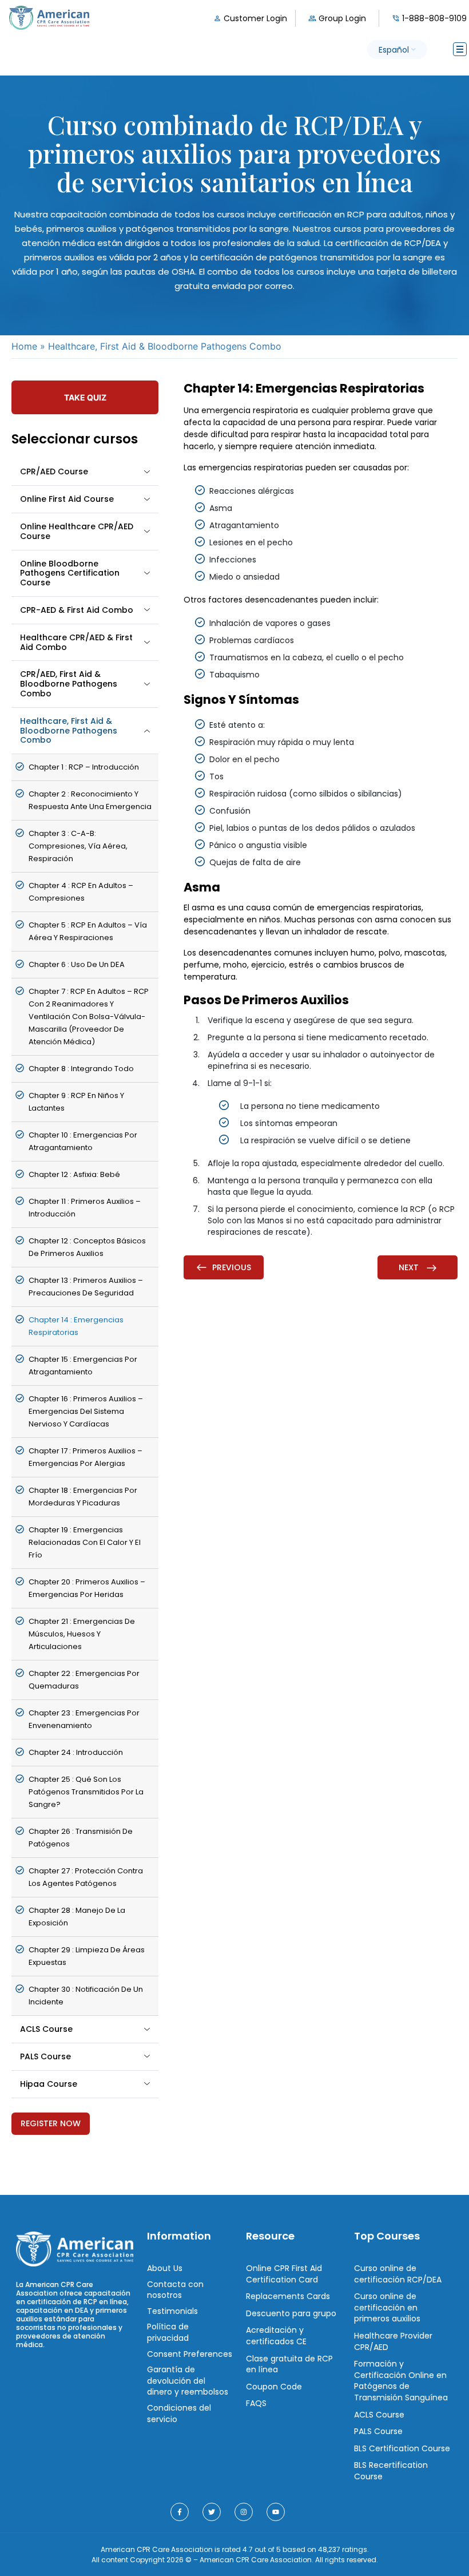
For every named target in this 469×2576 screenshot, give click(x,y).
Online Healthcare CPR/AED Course (77, 531)
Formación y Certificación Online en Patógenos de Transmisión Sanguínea (401, 2381)
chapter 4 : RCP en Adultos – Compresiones (81, 892)
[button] (397, 49)
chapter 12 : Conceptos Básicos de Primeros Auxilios (87, 1247)
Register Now (51, 2123)
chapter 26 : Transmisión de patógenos (81, 1838)
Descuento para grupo (291, 2313)
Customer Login (255, 18)
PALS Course (45, 2056)
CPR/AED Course (54, 471)
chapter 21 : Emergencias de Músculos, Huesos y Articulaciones (82, 1634)
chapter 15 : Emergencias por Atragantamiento (83, 1366)
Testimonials (172, 2311)
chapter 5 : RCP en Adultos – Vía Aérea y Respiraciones (88, 931)
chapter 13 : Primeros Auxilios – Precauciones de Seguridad (86, 1287)
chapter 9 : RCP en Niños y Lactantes (76, 1102)
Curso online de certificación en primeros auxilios (387, 2307)
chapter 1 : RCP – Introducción (84, 767)
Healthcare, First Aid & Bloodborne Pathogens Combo (69, 731)
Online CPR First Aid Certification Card (284, 2274)
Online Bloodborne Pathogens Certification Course (70, 573)
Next (410, 1267)
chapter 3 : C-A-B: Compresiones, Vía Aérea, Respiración (78, 846)
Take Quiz (85, 397)
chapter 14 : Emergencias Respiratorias (76, 1326)
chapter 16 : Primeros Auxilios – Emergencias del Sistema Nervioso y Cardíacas (86, 1411)
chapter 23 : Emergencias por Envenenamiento (84, 1719)
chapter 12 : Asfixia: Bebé (74, 1174)
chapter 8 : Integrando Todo (81, 1069)
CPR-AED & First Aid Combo (77, 610)
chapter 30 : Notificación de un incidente (86, 1996)
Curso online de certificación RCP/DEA (398, 2274)
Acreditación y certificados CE (276, 2336)
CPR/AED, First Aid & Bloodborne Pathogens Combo (69, 684)
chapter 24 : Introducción (76, 1752)
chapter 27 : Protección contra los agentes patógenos (86, 1877)
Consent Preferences (190, 2353)
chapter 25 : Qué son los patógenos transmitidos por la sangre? (86, 1792)
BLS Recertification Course (391, 2471)
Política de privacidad (168, 2332)
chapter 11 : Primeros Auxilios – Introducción (85, 1208)
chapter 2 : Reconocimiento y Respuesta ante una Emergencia (90, 800)
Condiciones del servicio (179, 2413)
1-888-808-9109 (434, 18)
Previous (232, 1267)
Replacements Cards (288, 2296)
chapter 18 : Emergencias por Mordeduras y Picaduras (83, 1497)
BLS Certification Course (402, 2448)
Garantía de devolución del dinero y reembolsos (188, 2381)
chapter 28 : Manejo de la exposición (77, 1917)
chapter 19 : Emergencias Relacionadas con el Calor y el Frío (85, 1542)
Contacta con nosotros (175, 2289)
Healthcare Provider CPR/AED (393, 2341)
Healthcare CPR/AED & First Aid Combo (76, 642)
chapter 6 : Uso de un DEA (77, 964)
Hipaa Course (49, 2084)
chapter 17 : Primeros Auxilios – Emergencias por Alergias (86, 1457)
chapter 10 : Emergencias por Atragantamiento (83, 1141)
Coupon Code (274, 2386)
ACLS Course (46, 2029)
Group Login (342, 18)
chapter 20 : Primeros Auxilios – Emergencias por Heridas (87, 1588)
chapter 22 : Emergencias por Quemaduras (84, 1680)
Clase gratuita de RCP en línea (289, 2364)
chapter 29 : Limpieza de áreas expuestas (87, 1956)
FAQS (256, 2403)
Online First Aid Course (67, 499)
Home (24, 346)
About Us (165, 2268)
